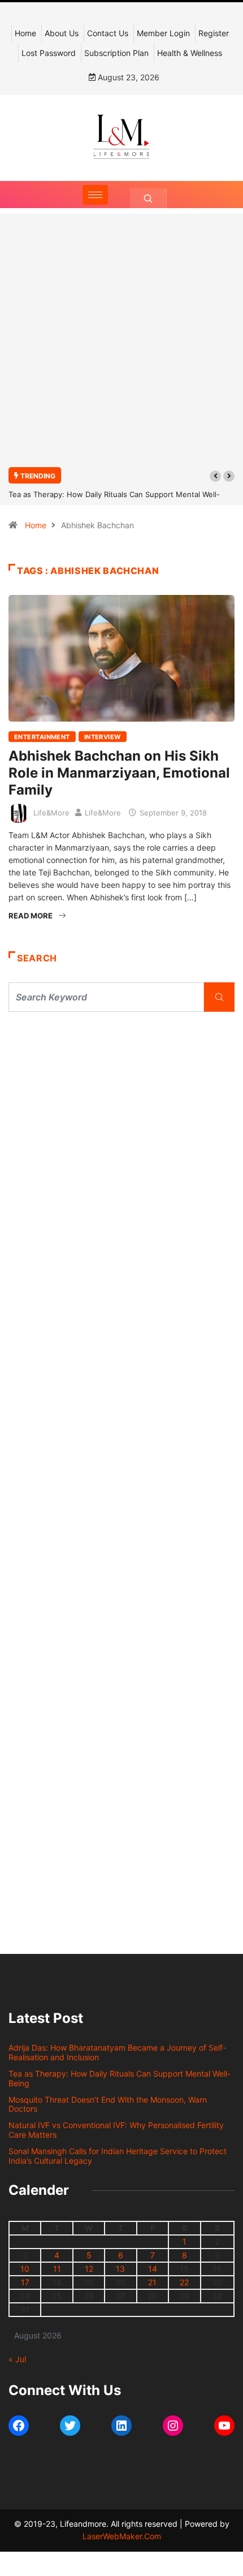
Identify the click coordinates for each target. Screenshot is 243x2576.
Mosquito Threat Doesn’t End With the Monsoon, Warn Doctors (108, 2104)
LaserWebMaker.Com (122, 2536)
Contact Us (108, 33)
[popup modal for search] (148, 198)
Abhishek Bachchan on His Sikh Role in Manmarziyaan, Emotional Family (119, 773)
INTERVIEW (103, 737)
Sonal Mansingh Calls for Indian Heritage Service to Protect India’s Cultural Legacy (118, 2156)
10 (25, 2269)
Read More (31, 916)
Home (25, 33)
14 (153, 2269)
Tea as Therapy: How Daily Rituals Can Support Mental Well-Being (120, 2078)
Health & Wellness (190, 53)
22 (184, 2282)
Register (214, 33)
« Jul (17, 2359)
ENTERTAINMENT (42, 737)
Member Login (163, 33)
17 (25, 2282)
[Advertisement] (121, 347)
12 (89, 2269)
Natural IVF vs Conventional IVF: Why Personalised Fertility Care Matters (116, 2130)
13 (120, 2269)
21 (152, 2282)
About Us (62, 33)
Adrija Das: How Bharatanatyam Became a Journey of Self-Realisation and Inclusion (117, 2052)
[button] (215, 476)
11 (57, 2269)
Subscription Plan (116, 53)
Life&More (51, 813)
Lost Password (49, 53)
